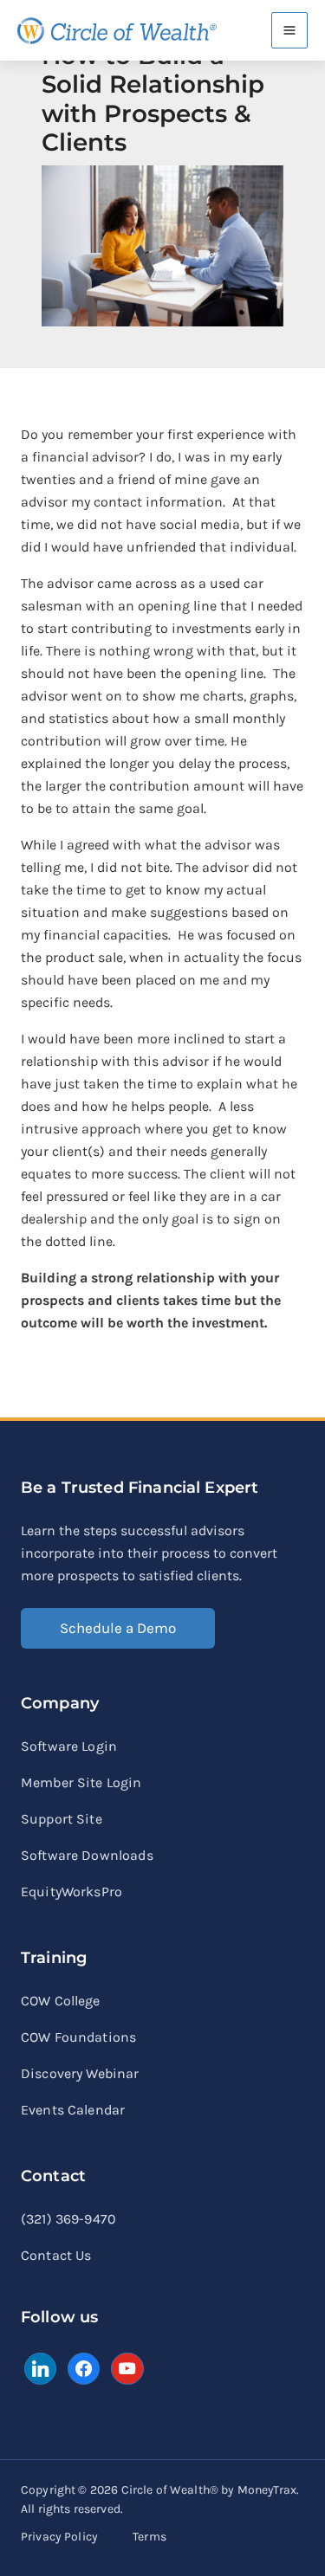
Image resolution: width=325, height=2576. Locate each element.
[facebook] (84, 2367)
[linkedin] (40, 2367)
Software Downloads (87, 1855)
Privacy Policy (59, 2537)
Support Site (62, 1819)
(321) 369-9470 (68, 2219)
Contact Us (56, 2255)
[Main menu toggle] (289, 30)
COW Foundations (78, 2037)
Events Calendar (73, 2110)
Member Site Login (81, 1782)
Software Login (69, 1746)
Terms (149, 2537)
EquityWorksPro (71, 1892)
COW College (61, 2001)
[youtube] (127, 2367)
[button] (118, 1628)
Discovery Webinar (80, 2073)
